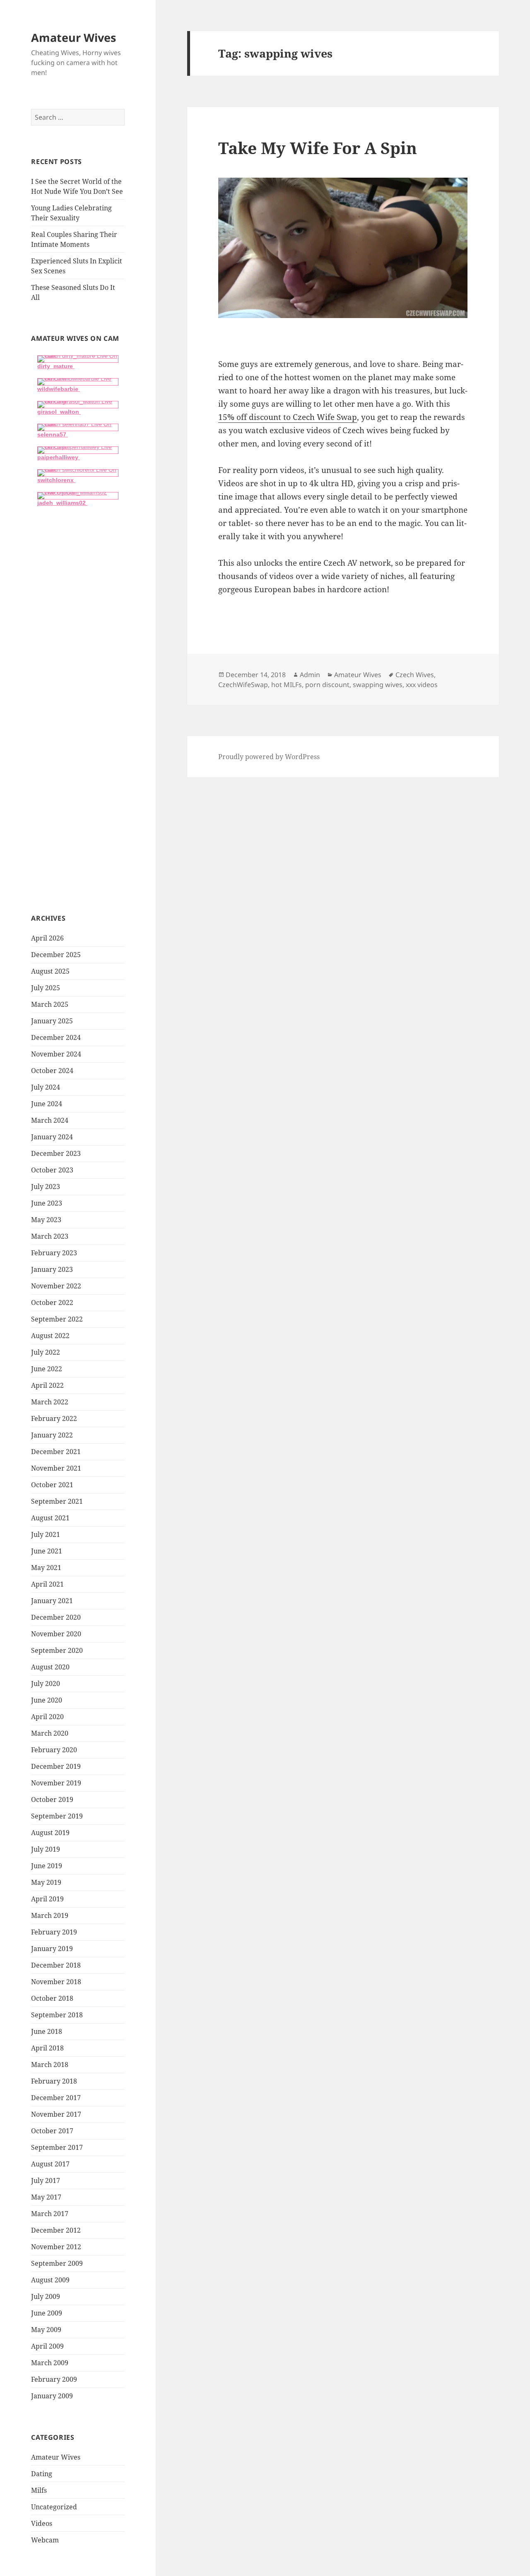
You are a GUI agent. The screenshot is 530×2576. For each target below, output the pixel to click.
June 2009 (47, 2313)
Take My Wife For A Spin (318, 148)
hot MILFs (287, 685)
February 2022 (54, 1418)
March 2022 (50, 1402)
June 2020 (47, 1700)
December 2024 (56, 1037)
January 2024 (52, 1137)
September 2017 (57, 2147)
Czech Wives (415, 675)
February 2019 (54, 1932)
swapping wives (378, 685)
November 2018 (56, 1982)
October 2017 (52, 2131)
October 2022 (52, 1302)
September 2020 (57, 1650)
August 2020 (50, 1667)
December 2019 (56, 1766)
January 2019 (52, 1949)
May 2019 (46, 1882)
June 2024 (47, 1104)
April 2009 (47, 2346)
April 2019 (47, 1899)
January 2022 (52, 1435)
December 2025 (56, 955)
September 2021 (57, 1501)
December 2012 (56, 2230)
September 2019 (57, 1816)
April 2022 (47, 1385)
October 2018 (52, 1998)
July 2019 (46, 1849)
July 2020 (46, 1684)
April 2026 (47, 938)
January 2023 (52, 1269)
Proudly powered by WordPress (269, 757)
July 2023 (46, 1187)
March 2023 (50, 1236)
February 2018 (54, 2081)
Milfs (39, 2490)
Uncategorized (54, 2507)
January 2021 (52, 1601)
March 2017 (50, 2214)
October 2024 (52, 1071)
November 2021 (56, 1468)
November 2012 (56, 2247)
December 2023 (56, 1153)
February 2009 (54, 2379)
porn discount (327, 685)
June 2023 (47, 1203)
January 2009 (52, 2396)
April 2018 (47, 2048)
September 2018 (57, 2015)
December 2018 (56, 1965)
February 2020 (54, 1750)
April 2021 (47, 1584)
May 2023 (46, 1220)
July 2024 (46, 1087)
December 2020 (56, 1617)
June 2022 (47, 1369)
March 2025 (50, 1004)
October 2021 (52, 1485)
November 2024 (56, 1054)
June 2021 (47, 1551)
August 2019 (50, 1833)
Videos (42, 2523)
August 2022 (50, 1336)
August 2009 (50, 2280)
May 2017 (46, 2197)
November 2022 (56, 1286)
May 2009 (46, 2330)
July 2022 (46, 1352)
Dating (42, 2474)
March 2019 (50, 1915)
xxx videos (422, 685)
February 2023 (54, 1253)
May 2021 (46, 1568)
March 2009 (50, 2363)
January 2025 (52, 1021)
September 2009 (57, 2263)
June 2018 (47, 2031)
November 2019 (56, 1783)
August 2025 (50, 971)
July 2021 (46, 1534)
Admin (310, 675)
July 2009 (46, 2296)
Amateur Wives (73, 37)
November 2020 (56, 1634)
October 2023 (52, 1170)
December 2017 (56, 2098)
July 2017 (46, 2180)
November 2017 (56, 2114)
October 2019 (52, 1799)
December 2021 (56, 1452)
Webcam (45, 2540)
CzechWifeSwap (243, 685)
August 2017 (50, 2164)
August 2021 (50, 1518)
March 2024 (50, 1120)
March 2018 (50, 2065)
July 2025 (46, 988)
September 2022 (57, 1319)
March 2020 (50, 1733)
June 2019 (47, 1866)
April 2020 (47, 1717)
